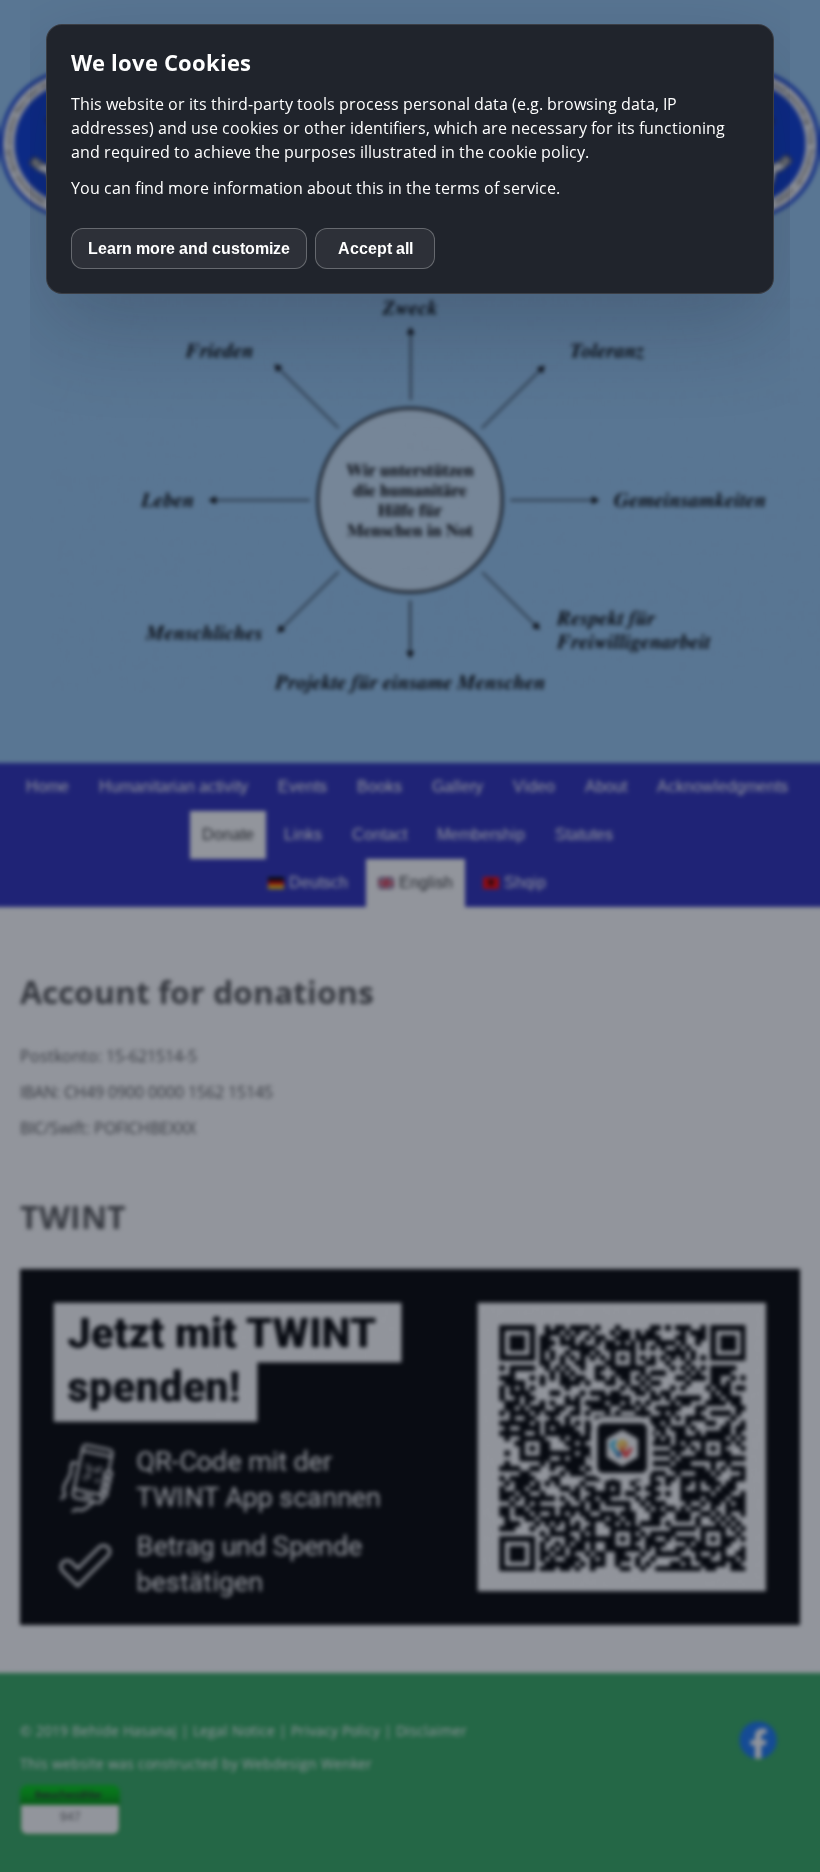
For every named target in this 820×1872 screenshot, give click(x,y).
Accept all (375, 248)
